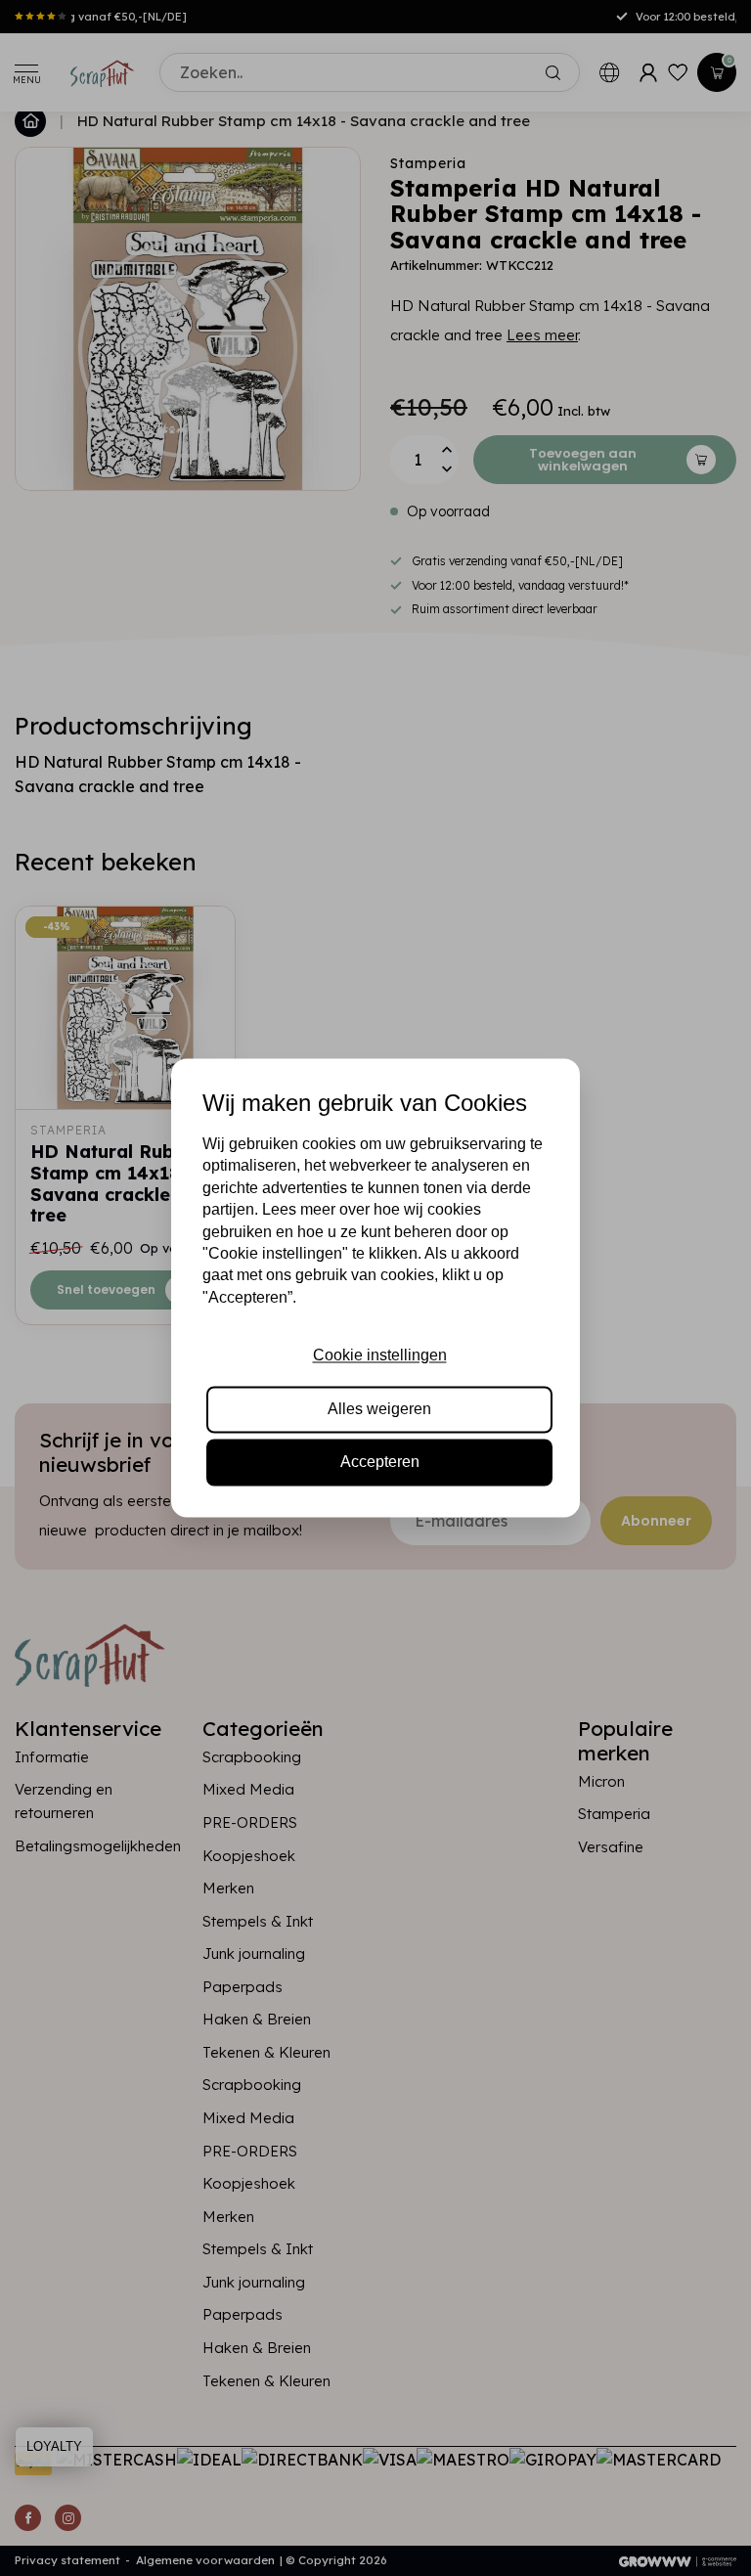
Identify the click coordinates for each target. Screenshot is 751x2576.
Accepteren (380, 1463)
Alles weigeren (379, 1409)
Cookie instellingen (380, 1356)
